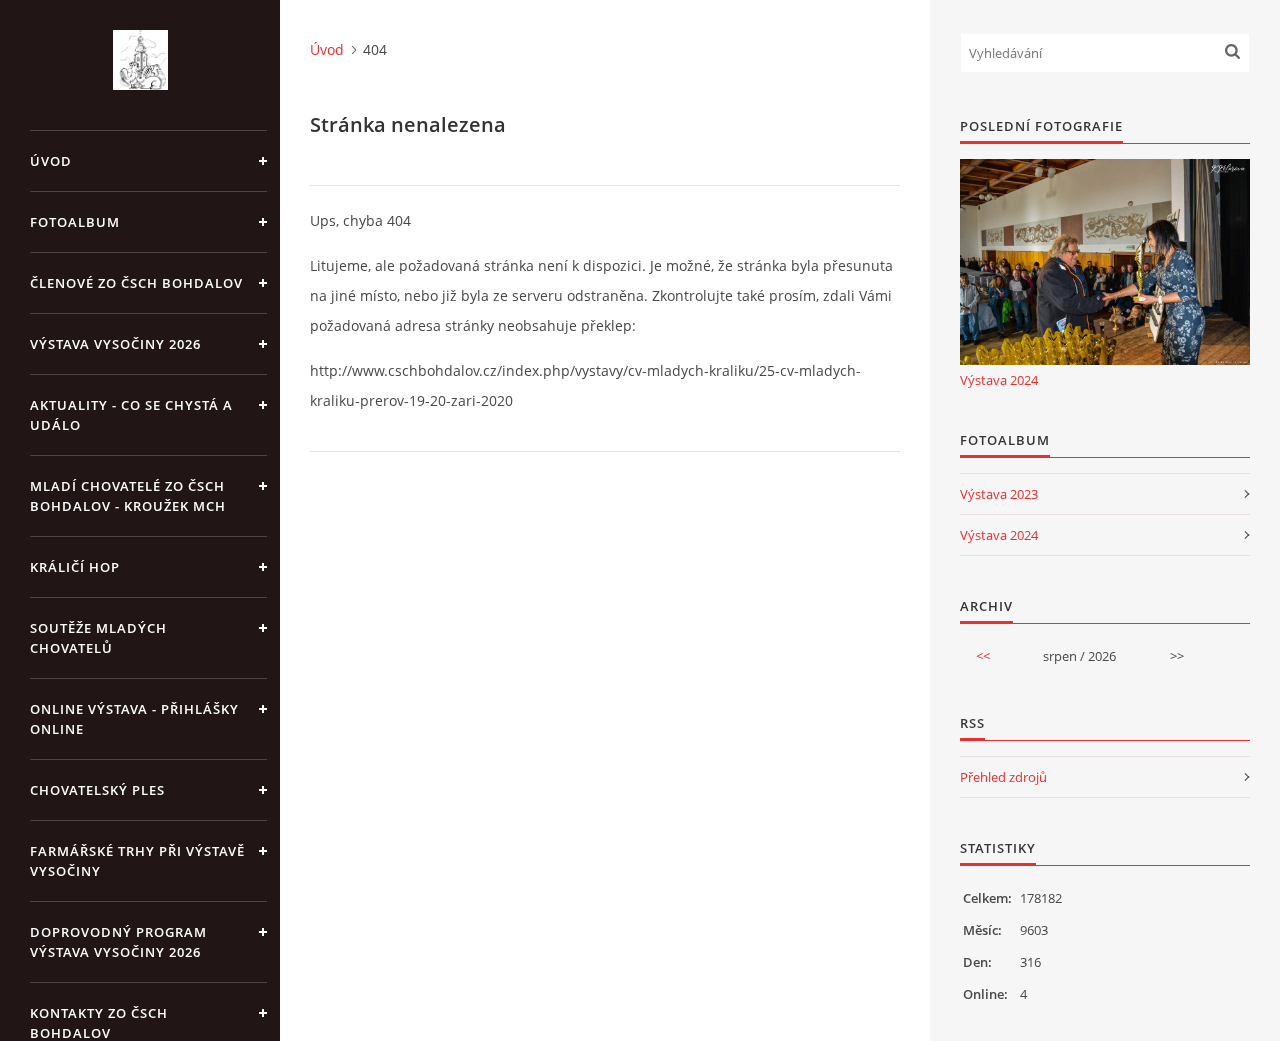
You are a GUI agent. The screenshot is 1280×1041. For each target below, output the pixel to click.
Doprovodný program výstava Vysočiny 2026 (118, 942)
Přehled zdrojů (1003, 777)
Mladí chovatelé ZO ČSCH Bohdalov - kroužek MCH (128, 496)
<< (983, 656)
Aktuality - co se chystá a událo (131, 415)
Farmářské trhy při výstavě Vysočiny (137, 861)
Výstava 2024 (999, 380)
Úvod (51, 161)
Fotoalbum (75, 222)
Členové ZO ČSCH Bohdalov (136, 283)
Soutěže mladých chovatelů (98, 638)
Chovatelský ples (97, 790)
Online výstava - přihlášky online (134, 719)
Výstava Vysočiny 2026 (115, 344)
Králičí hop (75, 567)
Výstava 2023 (999, 494)
